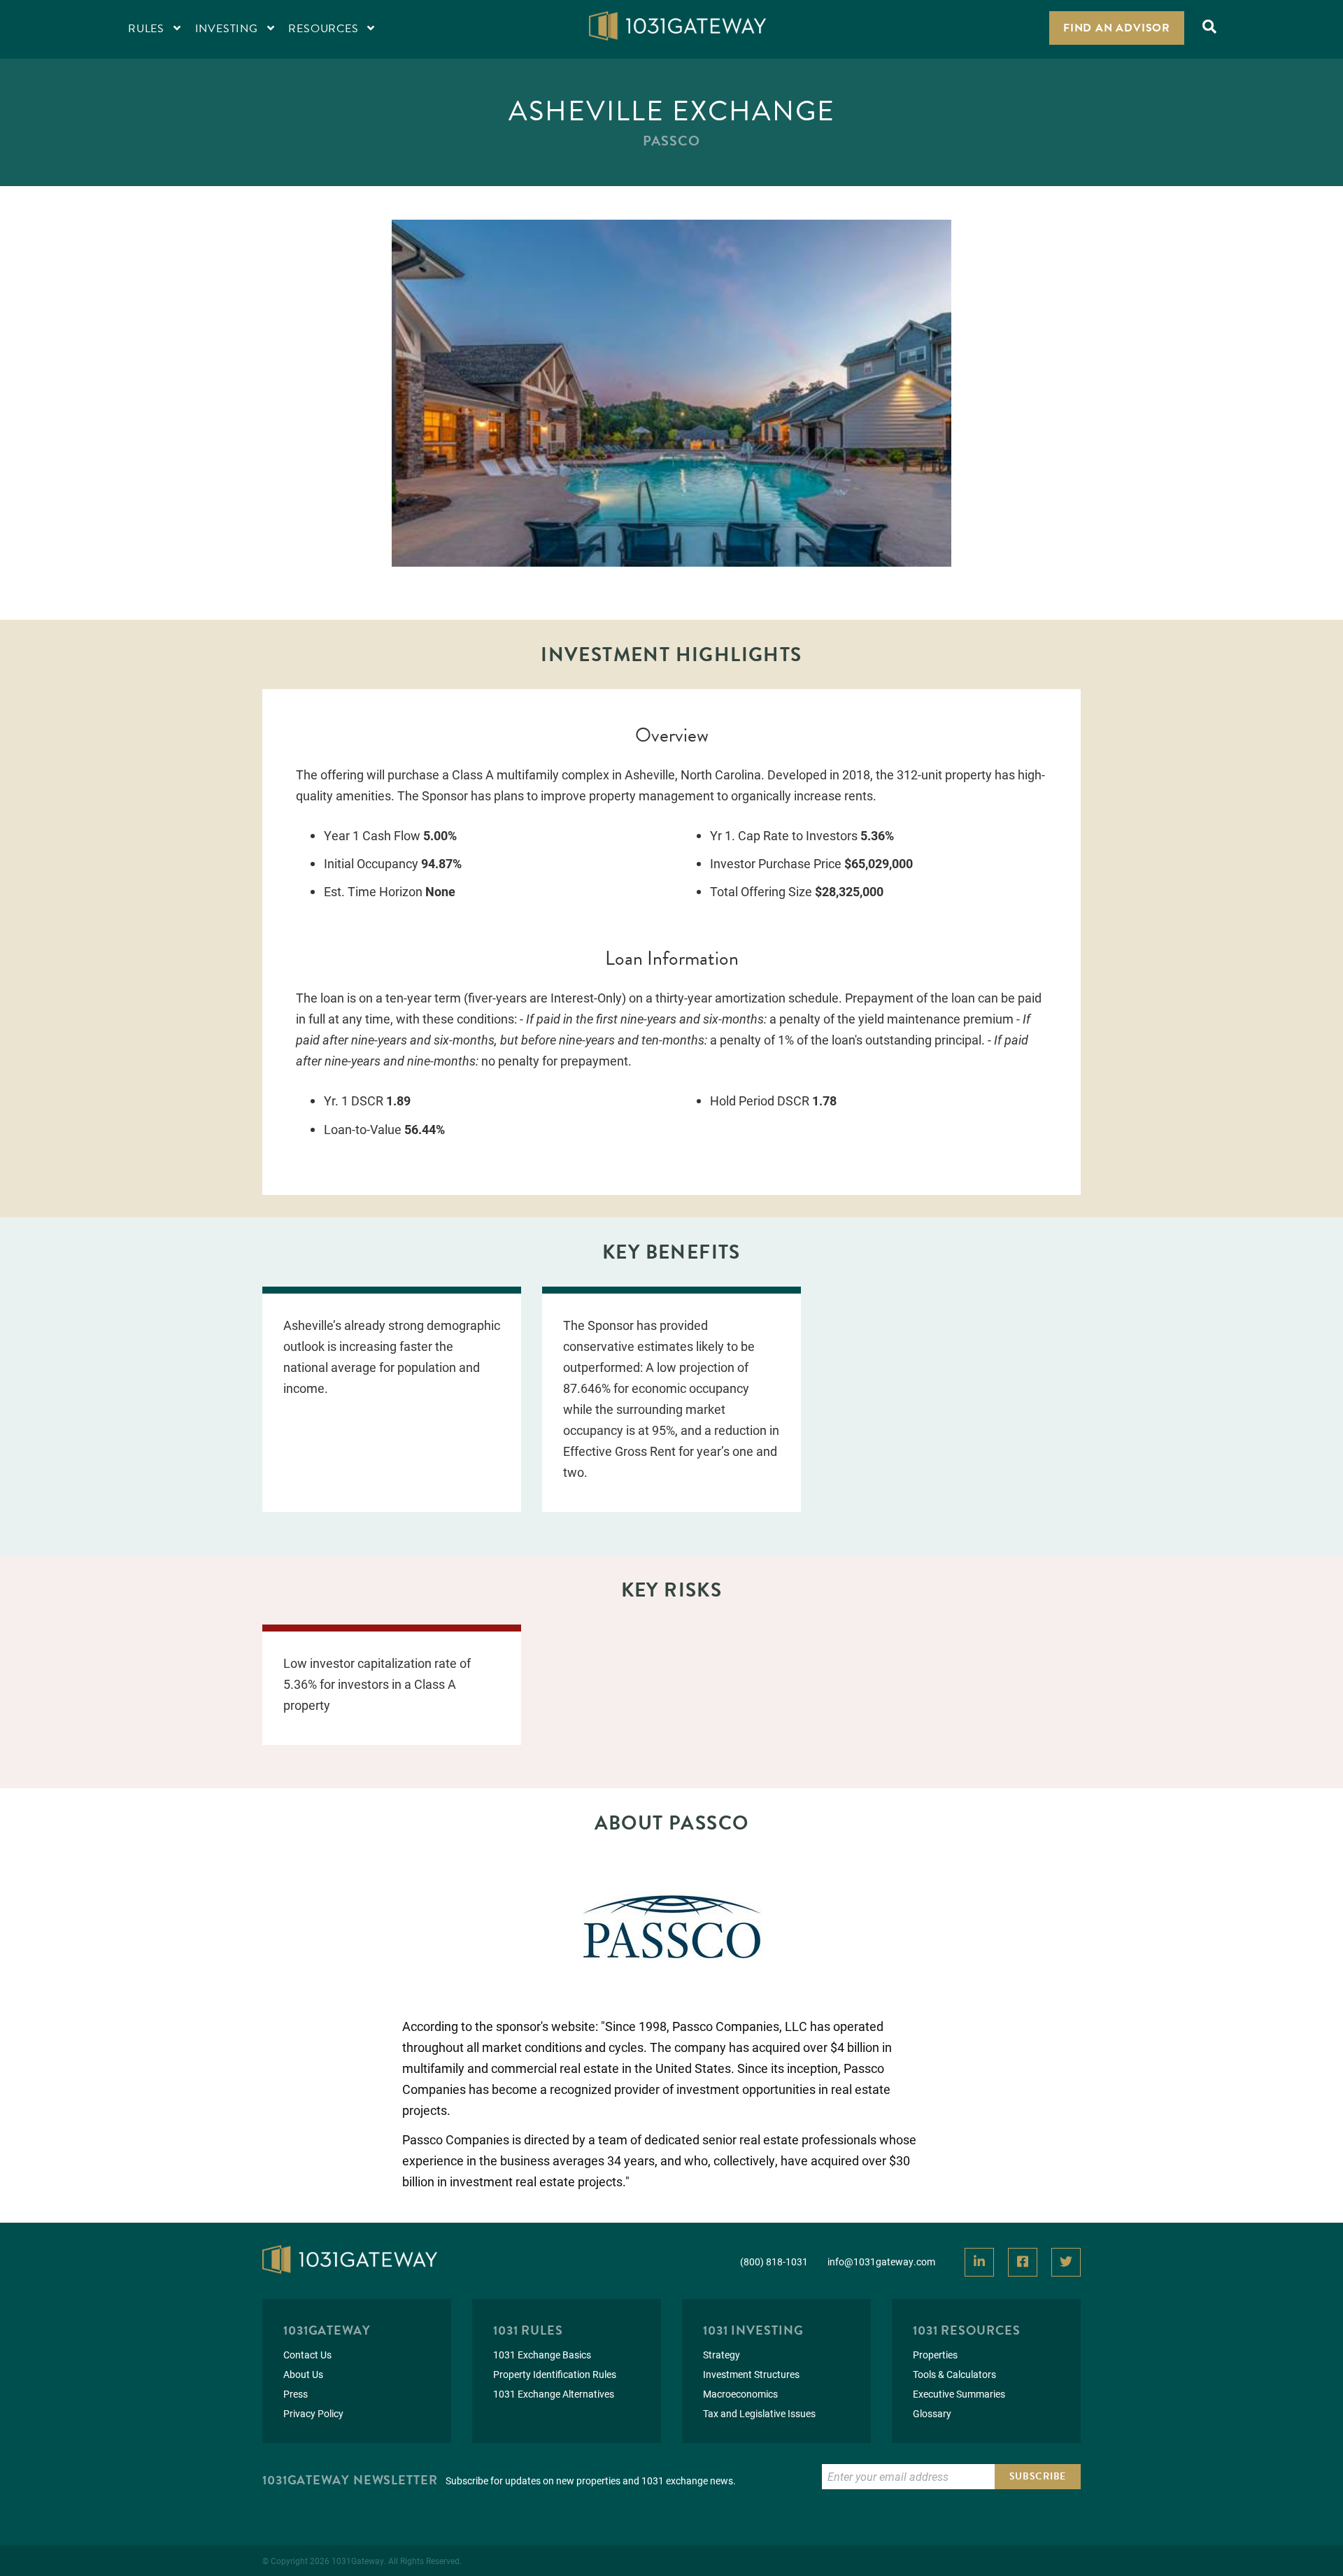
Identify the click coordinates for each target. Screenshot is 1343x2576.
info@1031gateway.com (881, 2262)
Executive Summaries (959, 2394)
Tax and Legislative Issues (759, 2413)
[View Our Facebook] (1023, 2262)
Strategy (722, 2355)
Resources (325, 29)
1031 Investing (753, 2330)
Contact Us (307, 2355)
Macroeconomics (740, 2394)
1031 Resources (967, 2330)
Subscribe (1038, 2476)
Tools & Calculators (954, 2374)
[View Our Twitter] (1066, 2262)
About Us (303, 2374)
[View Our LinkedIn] (979, 2262)
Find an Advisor (1117, 28)
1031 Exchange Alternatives (554, 2394)
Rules (148, 29)
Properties (935, 2355)
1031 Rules (528, 2330)
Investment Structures (751, 2374)
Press (296, 2394)
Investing (228, 29)
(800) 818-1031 (774, 2262)
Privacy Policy (313, 2413)
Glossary (932, 2413)
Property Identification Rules (555, 2374)
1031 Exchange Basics (542, 2355)
